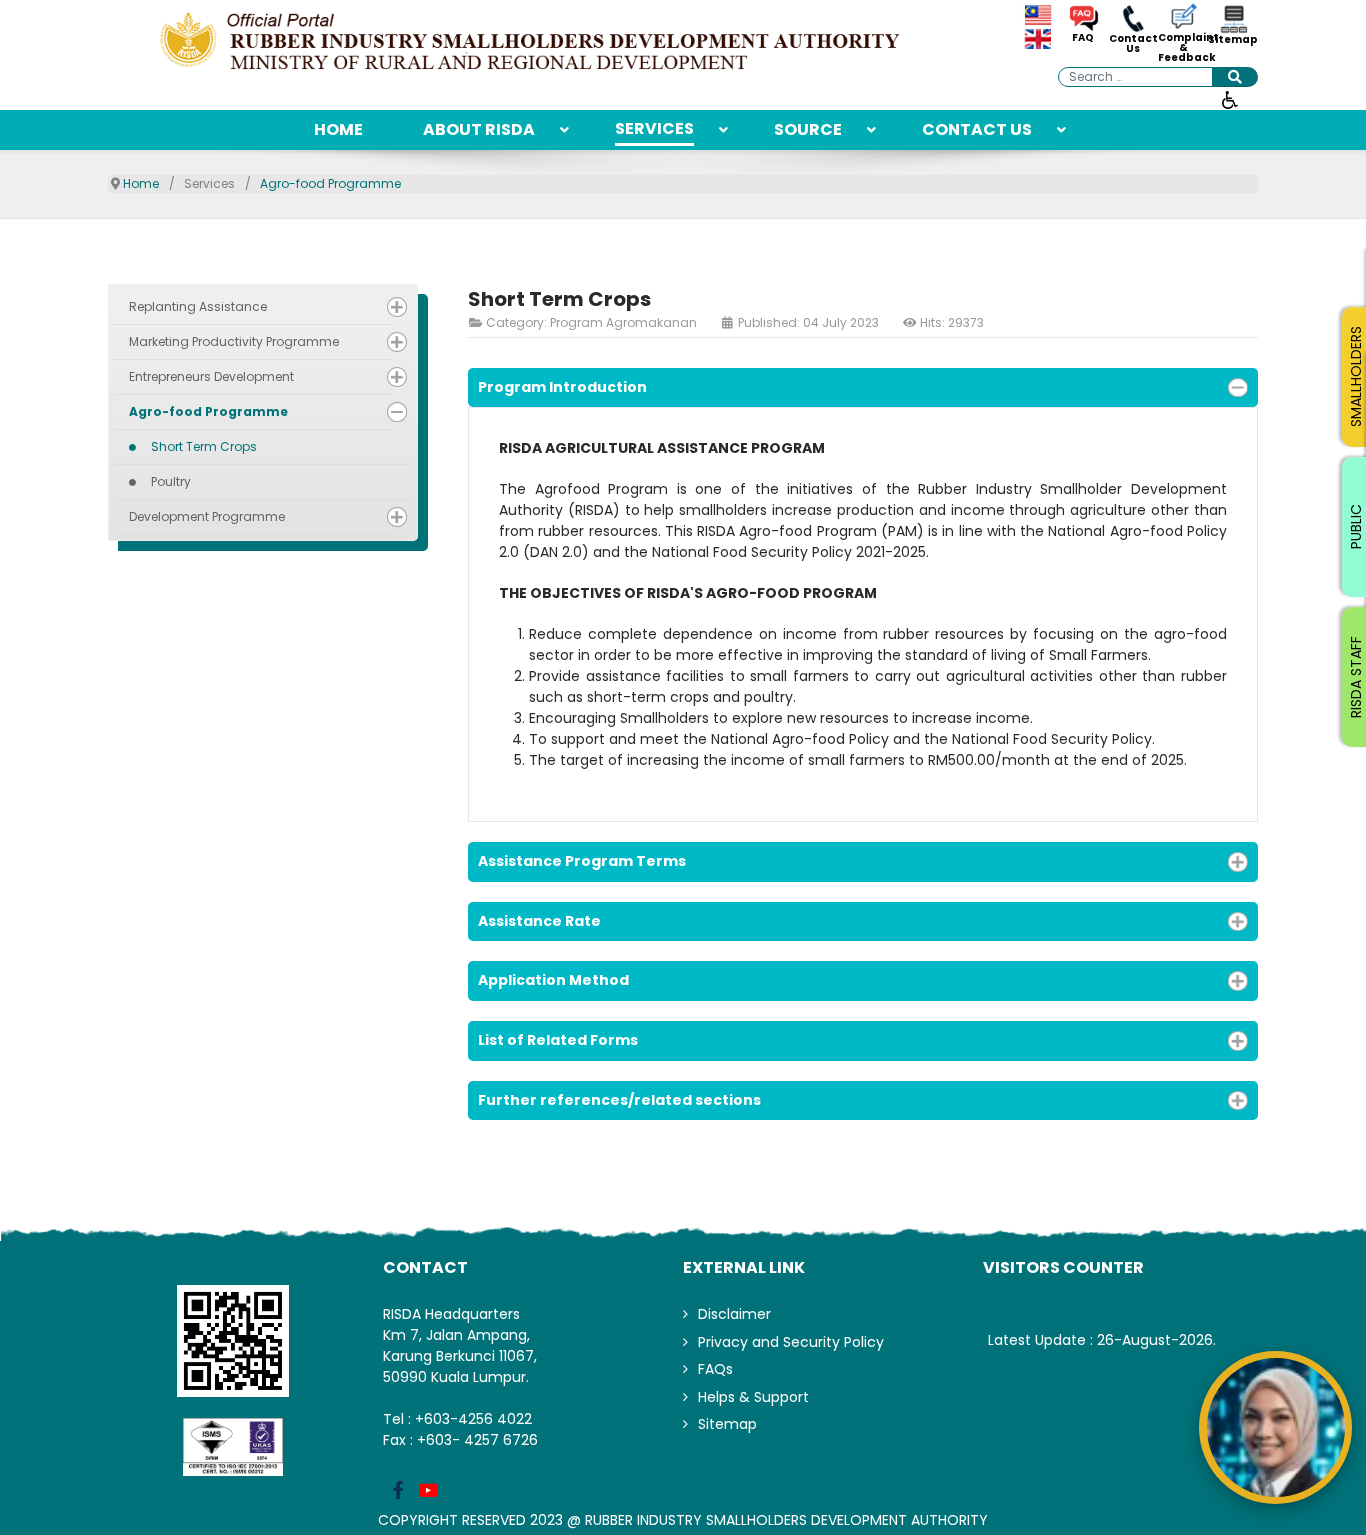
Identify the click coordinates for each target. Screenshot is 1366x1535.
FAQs (715, 1369)
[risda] (533, 42)
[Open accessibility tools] (1230, 99)
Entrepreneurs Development (211, 376)
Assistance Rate (539, 921)
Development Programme (207, 516)
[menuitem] (338, 130)
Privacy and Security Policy (791, 1342)
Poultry (171, 481)
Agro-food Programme (208, 411)
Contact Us (1133, 44)
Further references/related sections (619, 1100)
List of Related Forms (558, 1040)
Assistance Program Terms (582, 861)
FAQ (1083, 38)
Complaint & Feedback (1183, 48)
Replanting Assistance (198, 306)
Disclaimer (734, 1314)
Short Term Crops (204, 446)
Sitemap (1233, 40)
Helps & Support (753, 1397)
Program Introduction (562, 387)
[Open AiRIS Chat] (1276, 1428)
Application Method (553, 980)
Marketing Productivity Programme (234, 341)
